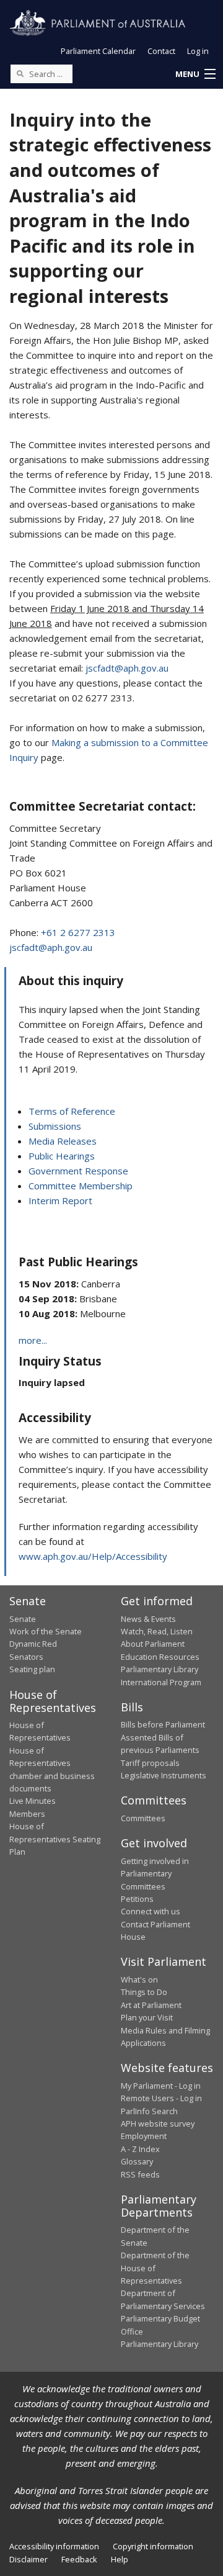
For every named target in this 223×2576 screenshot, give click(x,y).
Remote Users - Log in (161, 2098)
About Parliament (153, 1644)
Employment (144, 2136)
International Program (161, 1682)
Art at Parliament (151, 2005)
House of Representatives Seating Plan (55, 1839)
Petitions (137, 1899)
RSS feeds (140, 2174)
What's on (139, 1979)
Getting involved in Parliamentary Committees (155, 1874)
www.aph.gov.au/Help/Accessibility (93, 1556)
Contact (161, 51)
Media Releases (63, 1141)
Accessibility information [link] (54, 2546)
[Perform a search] (20, 73)
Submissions (55, 1126)
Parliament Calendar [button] (98, 51)
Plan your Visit (147, 2017)
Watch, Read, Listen (157, 1631)
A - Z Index (140, 2149)
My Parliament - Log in (161, 2086)
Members (27, 1814)
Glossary (137, 2161)
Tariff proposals (150, 1763)
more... (33, 1340)
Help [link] (120, 2559)
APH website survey (158, 2123)
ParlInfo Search (149, 2111)
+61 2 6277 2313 (78, 932)
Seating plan (32, 1669)
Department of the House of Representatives (155, 2268)
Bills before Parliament (163, 1724)
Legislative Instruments (164, 1775)
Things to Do (144, 1992)
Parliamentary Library (160, 1669)
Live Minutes (33, 1801)
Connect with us (151, 1911)
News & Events (148, 1619)
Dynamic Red (33, 1644)
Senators (26, 1657)
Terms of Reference (72, 1111)
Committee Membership (81, 1186)
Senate (23, 1619)
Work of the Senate (46, 1631)
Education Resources (160, 1657)
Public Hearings (62, 1156)
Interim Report (60, 1200)
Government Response (78, 1171)
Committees (143, 1818)
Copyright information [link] (153, 2546)
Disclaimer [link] (28, 2559)
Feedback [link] (79, 2559)
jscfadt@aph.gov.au (127, 668)
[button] (195, 74)
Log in (198, 51)
